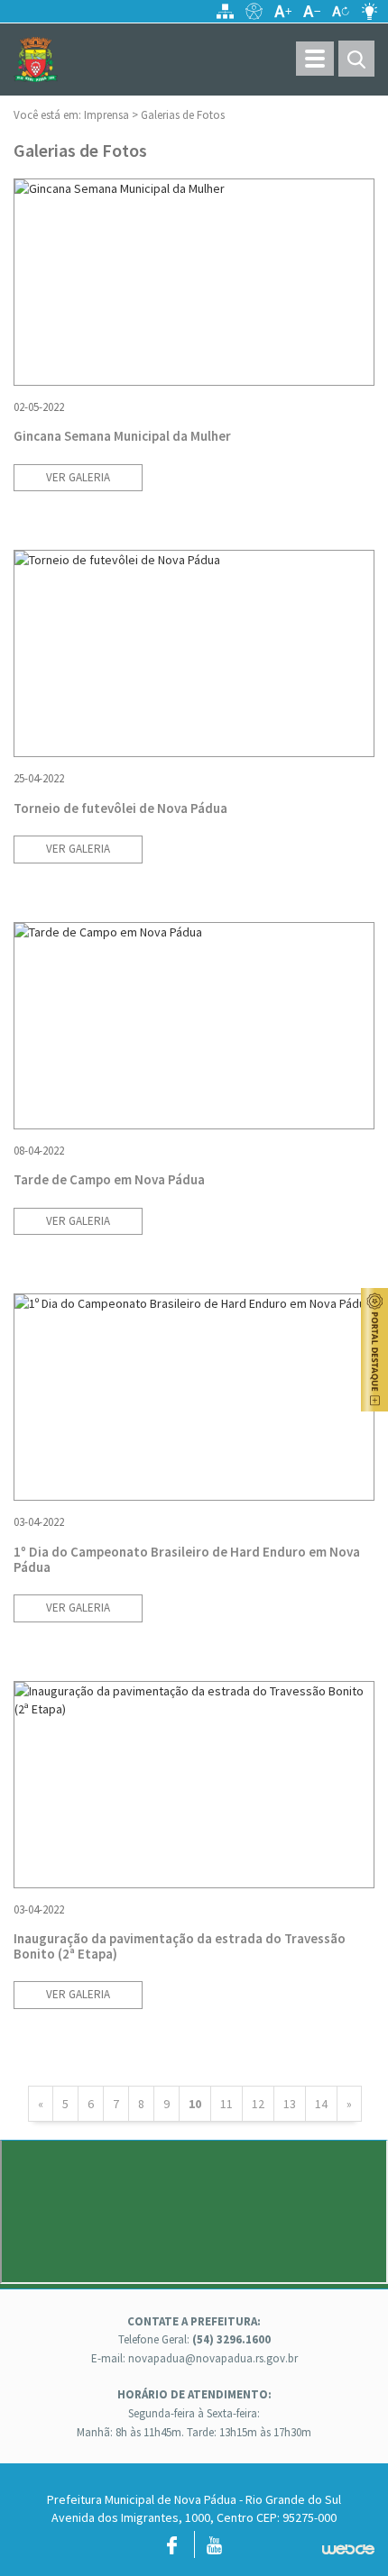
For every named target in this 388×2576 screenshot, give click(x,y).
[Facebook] (172, 2549)
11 (226, 2104)
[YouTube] (214, 2549)
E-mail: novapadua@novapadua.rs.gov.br (194, 2358)
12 (258, 2104)
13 (290, 2104)
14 (321, 2104)
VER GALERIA (78, 477)
